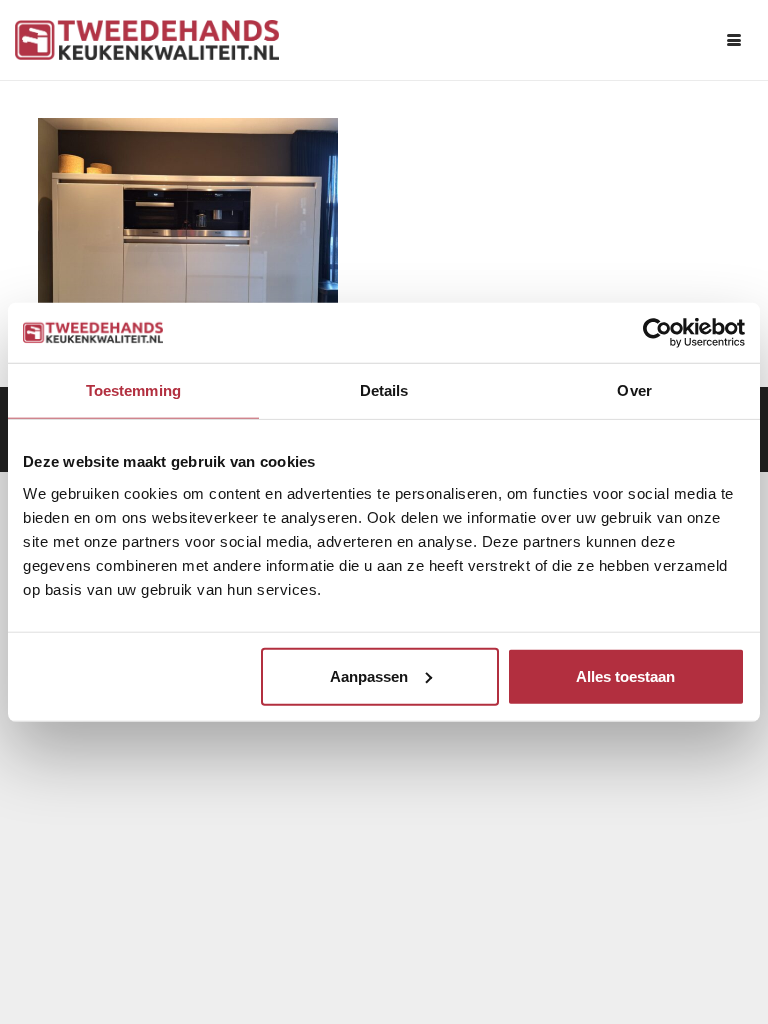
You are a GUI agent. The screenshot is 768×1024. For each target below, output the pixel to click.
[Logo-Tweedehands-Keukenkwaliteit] (147, 40)
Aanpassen (369, 675)
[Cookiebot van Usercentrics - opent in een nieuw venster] (657, 333)
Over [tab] (634, 390)
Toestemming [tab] (133, 390)
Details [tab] (384, 390)
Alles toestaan (625, 675)
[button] (734, 40)
